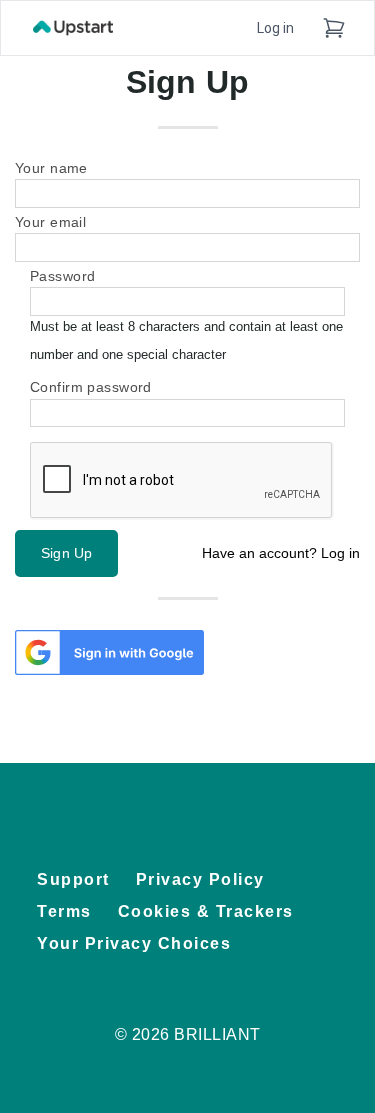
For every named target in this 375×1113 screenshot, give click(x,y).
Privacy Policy (200, 879)
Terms (64, 911)
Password (62, 276)
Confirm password (91, 387)
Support (73, 879)
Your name (51, 168)
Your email (50, 222)
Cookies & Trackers (206, 911)
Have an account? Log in (281, 553)
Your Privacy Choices (134, 943)
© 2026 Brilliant (188, 1034)
